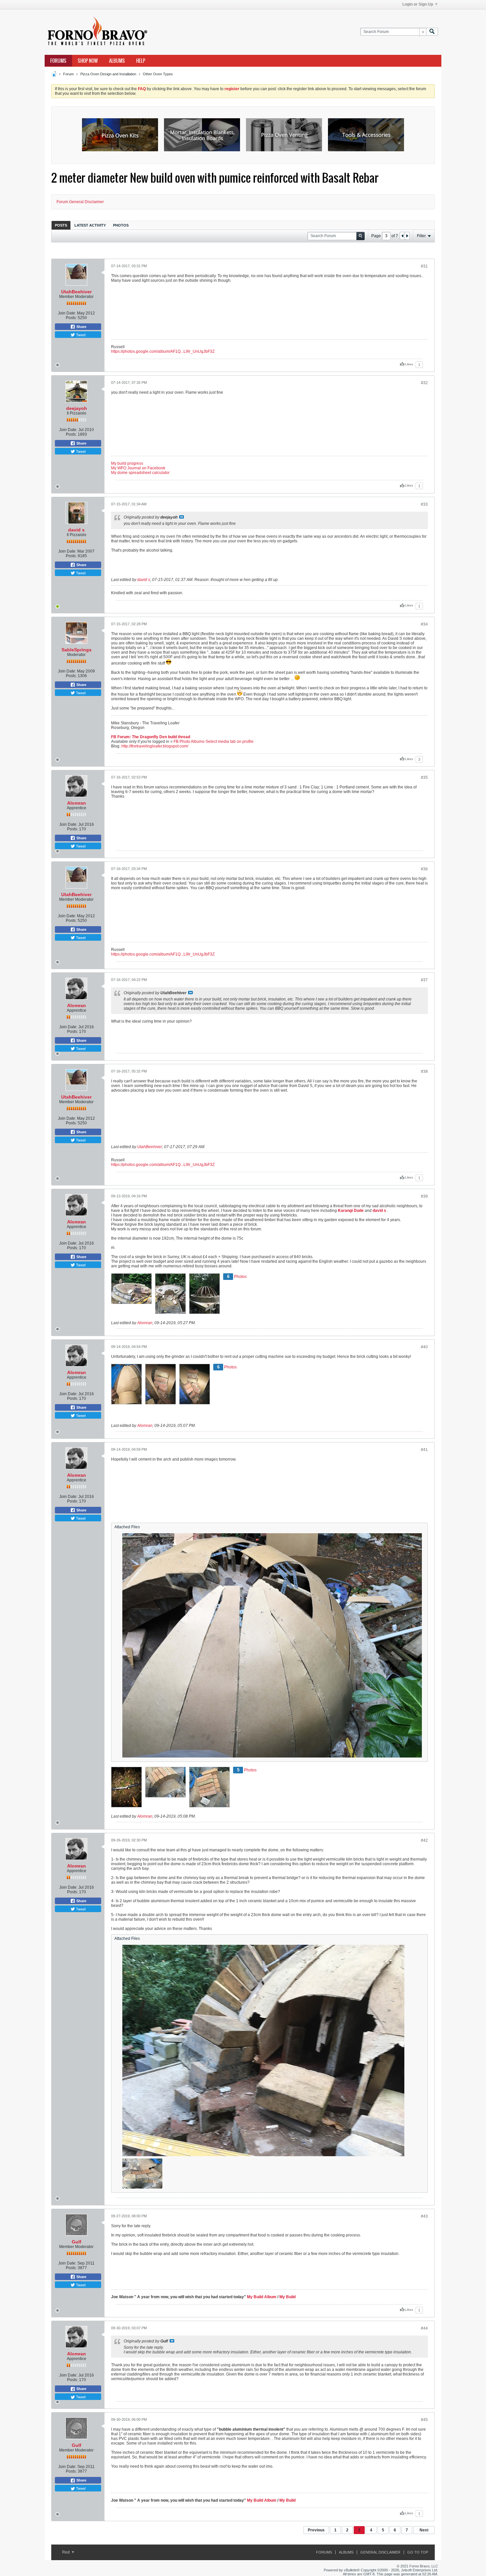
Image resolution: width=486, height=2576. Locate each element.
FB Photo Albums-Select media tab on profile (214, 742)
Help (141, 61)
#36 (424, 869)
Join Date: (67, 313)
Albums (117, 61)
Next (424, 2530)
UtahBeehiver (76, 292)
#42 (424, 1840)
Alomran (77, 803)
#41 (424, 1450)
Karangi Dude (351, 1211)
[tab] (61, 225)
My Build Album (262, 2297)
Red (66, 2552)
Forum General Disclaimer (80, 202)
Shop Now (88, 61)
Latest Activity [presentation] (90, 225)
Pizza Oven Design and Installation (108, 74)
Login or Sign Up (418, 4)
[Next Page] (407, 236)
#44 (424, 2328)
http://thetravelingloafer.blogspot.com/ (155, 746)
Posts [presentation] (61, 225)
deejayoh (77, 408)
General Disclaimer (380, 2552)
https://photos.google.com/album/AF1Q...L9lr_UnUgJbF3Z (163, 351)
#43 (424, 2216)
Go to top (418, 2552)
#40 (424, 1347)
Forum (68, 74)
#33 (424, 504)
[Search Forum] (432, 32)
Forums (58, 61)
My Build (287, 2297)
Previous (316, 2530)
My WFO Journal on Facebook (138, 468)
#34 (424, 624)
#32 (424, 383)
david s (76, 530)
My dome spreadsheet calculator (140, 473)
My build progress (127, 463)
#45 (424, 2420)
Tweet (80, 335)
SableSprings (77, 650)
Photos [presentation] (121, 225)
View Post (182, 517)
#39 (424, 1196)
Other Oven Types (158, 74)
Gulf (77, 2242)
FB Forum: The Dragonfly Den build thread (151, 737)
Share (81, 327)
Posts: (71, 318)
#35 (424, 778)
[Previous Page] (402, 236)
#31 (424, 266)
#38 (424, 1071)
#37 (424, 980)
